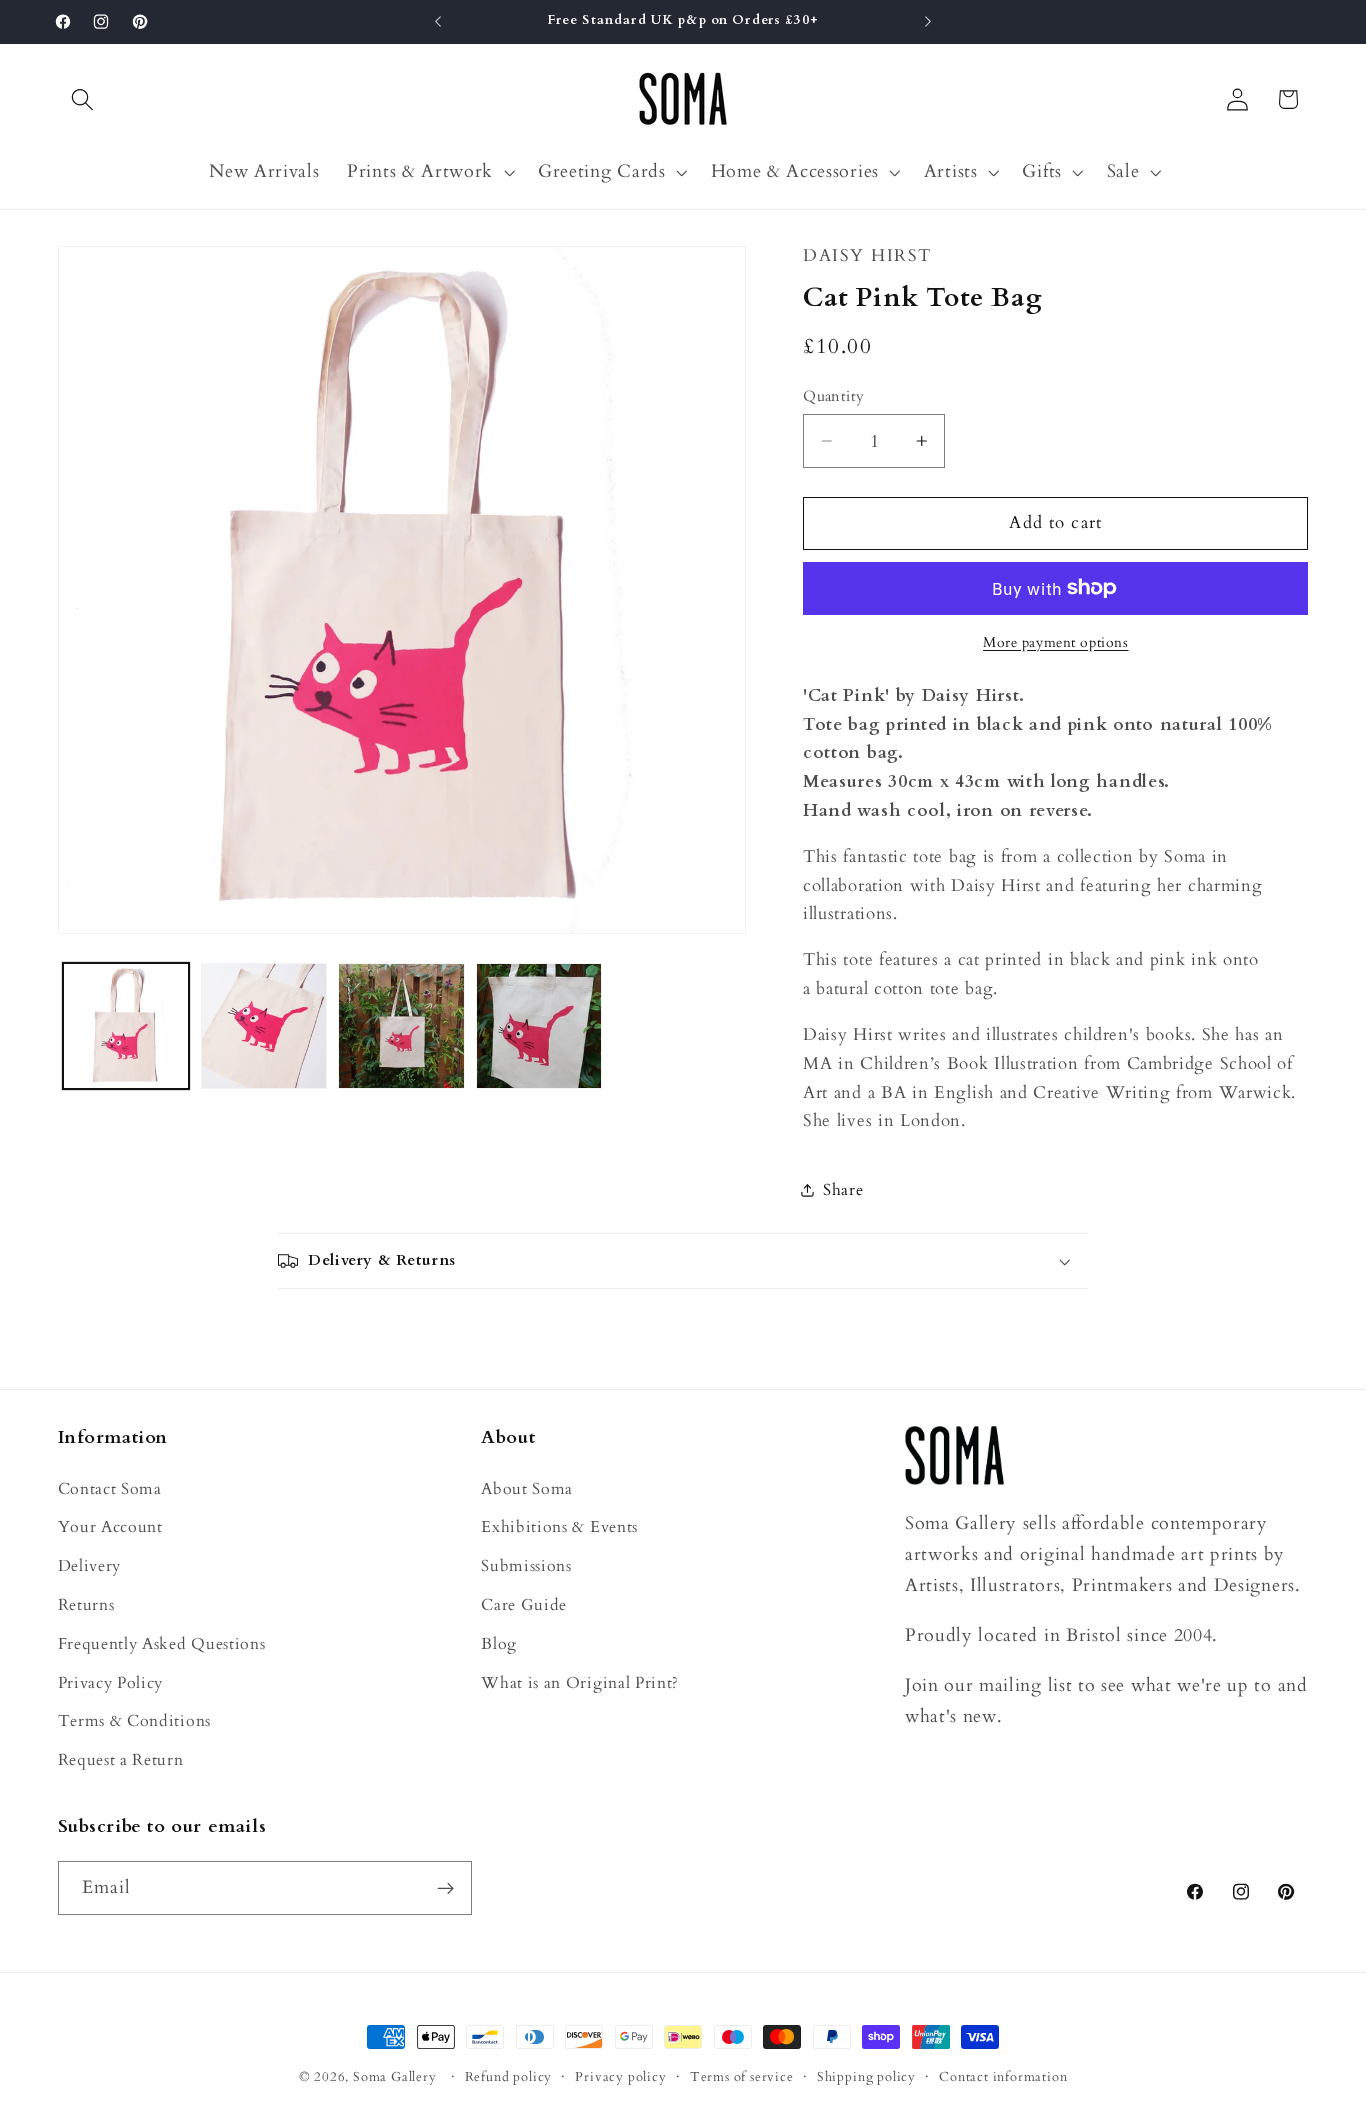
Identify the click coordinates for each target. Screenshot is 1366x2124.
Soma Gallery (395, 2077)
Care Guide (524, 1605)
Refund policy (508, 2077)
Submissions (526, 1566)
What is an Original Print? (580, 1683)
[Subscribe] (445, 1888)
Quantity (834, 396)
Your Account (110, 1527)
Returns (86, 1605)
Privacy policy (620, 2077)
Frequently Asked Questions (162, 1644)
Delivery (90, 1566)
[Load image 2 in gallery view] (264, 1026)
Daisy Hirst (867, 255)
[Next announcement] (928, 22)
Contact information (1003, 2077)
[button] (83, 99)
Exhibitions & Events (559, 1527)
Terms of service (742, 2077)
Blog (499, 1644)
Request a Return (121, 1760)
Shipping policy (866, 2077)
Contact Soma (110, 1489)
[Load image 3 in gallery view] (401, 1026)
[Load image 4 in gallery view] (539, 1026)
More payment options (1056, 642)
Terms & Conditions (134, 1721)
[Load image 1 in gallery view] (126, 1026)
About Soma (527, 1489)
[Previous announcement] (438, 22)
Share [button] (843, 1190)
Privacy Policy (111, 1683)
